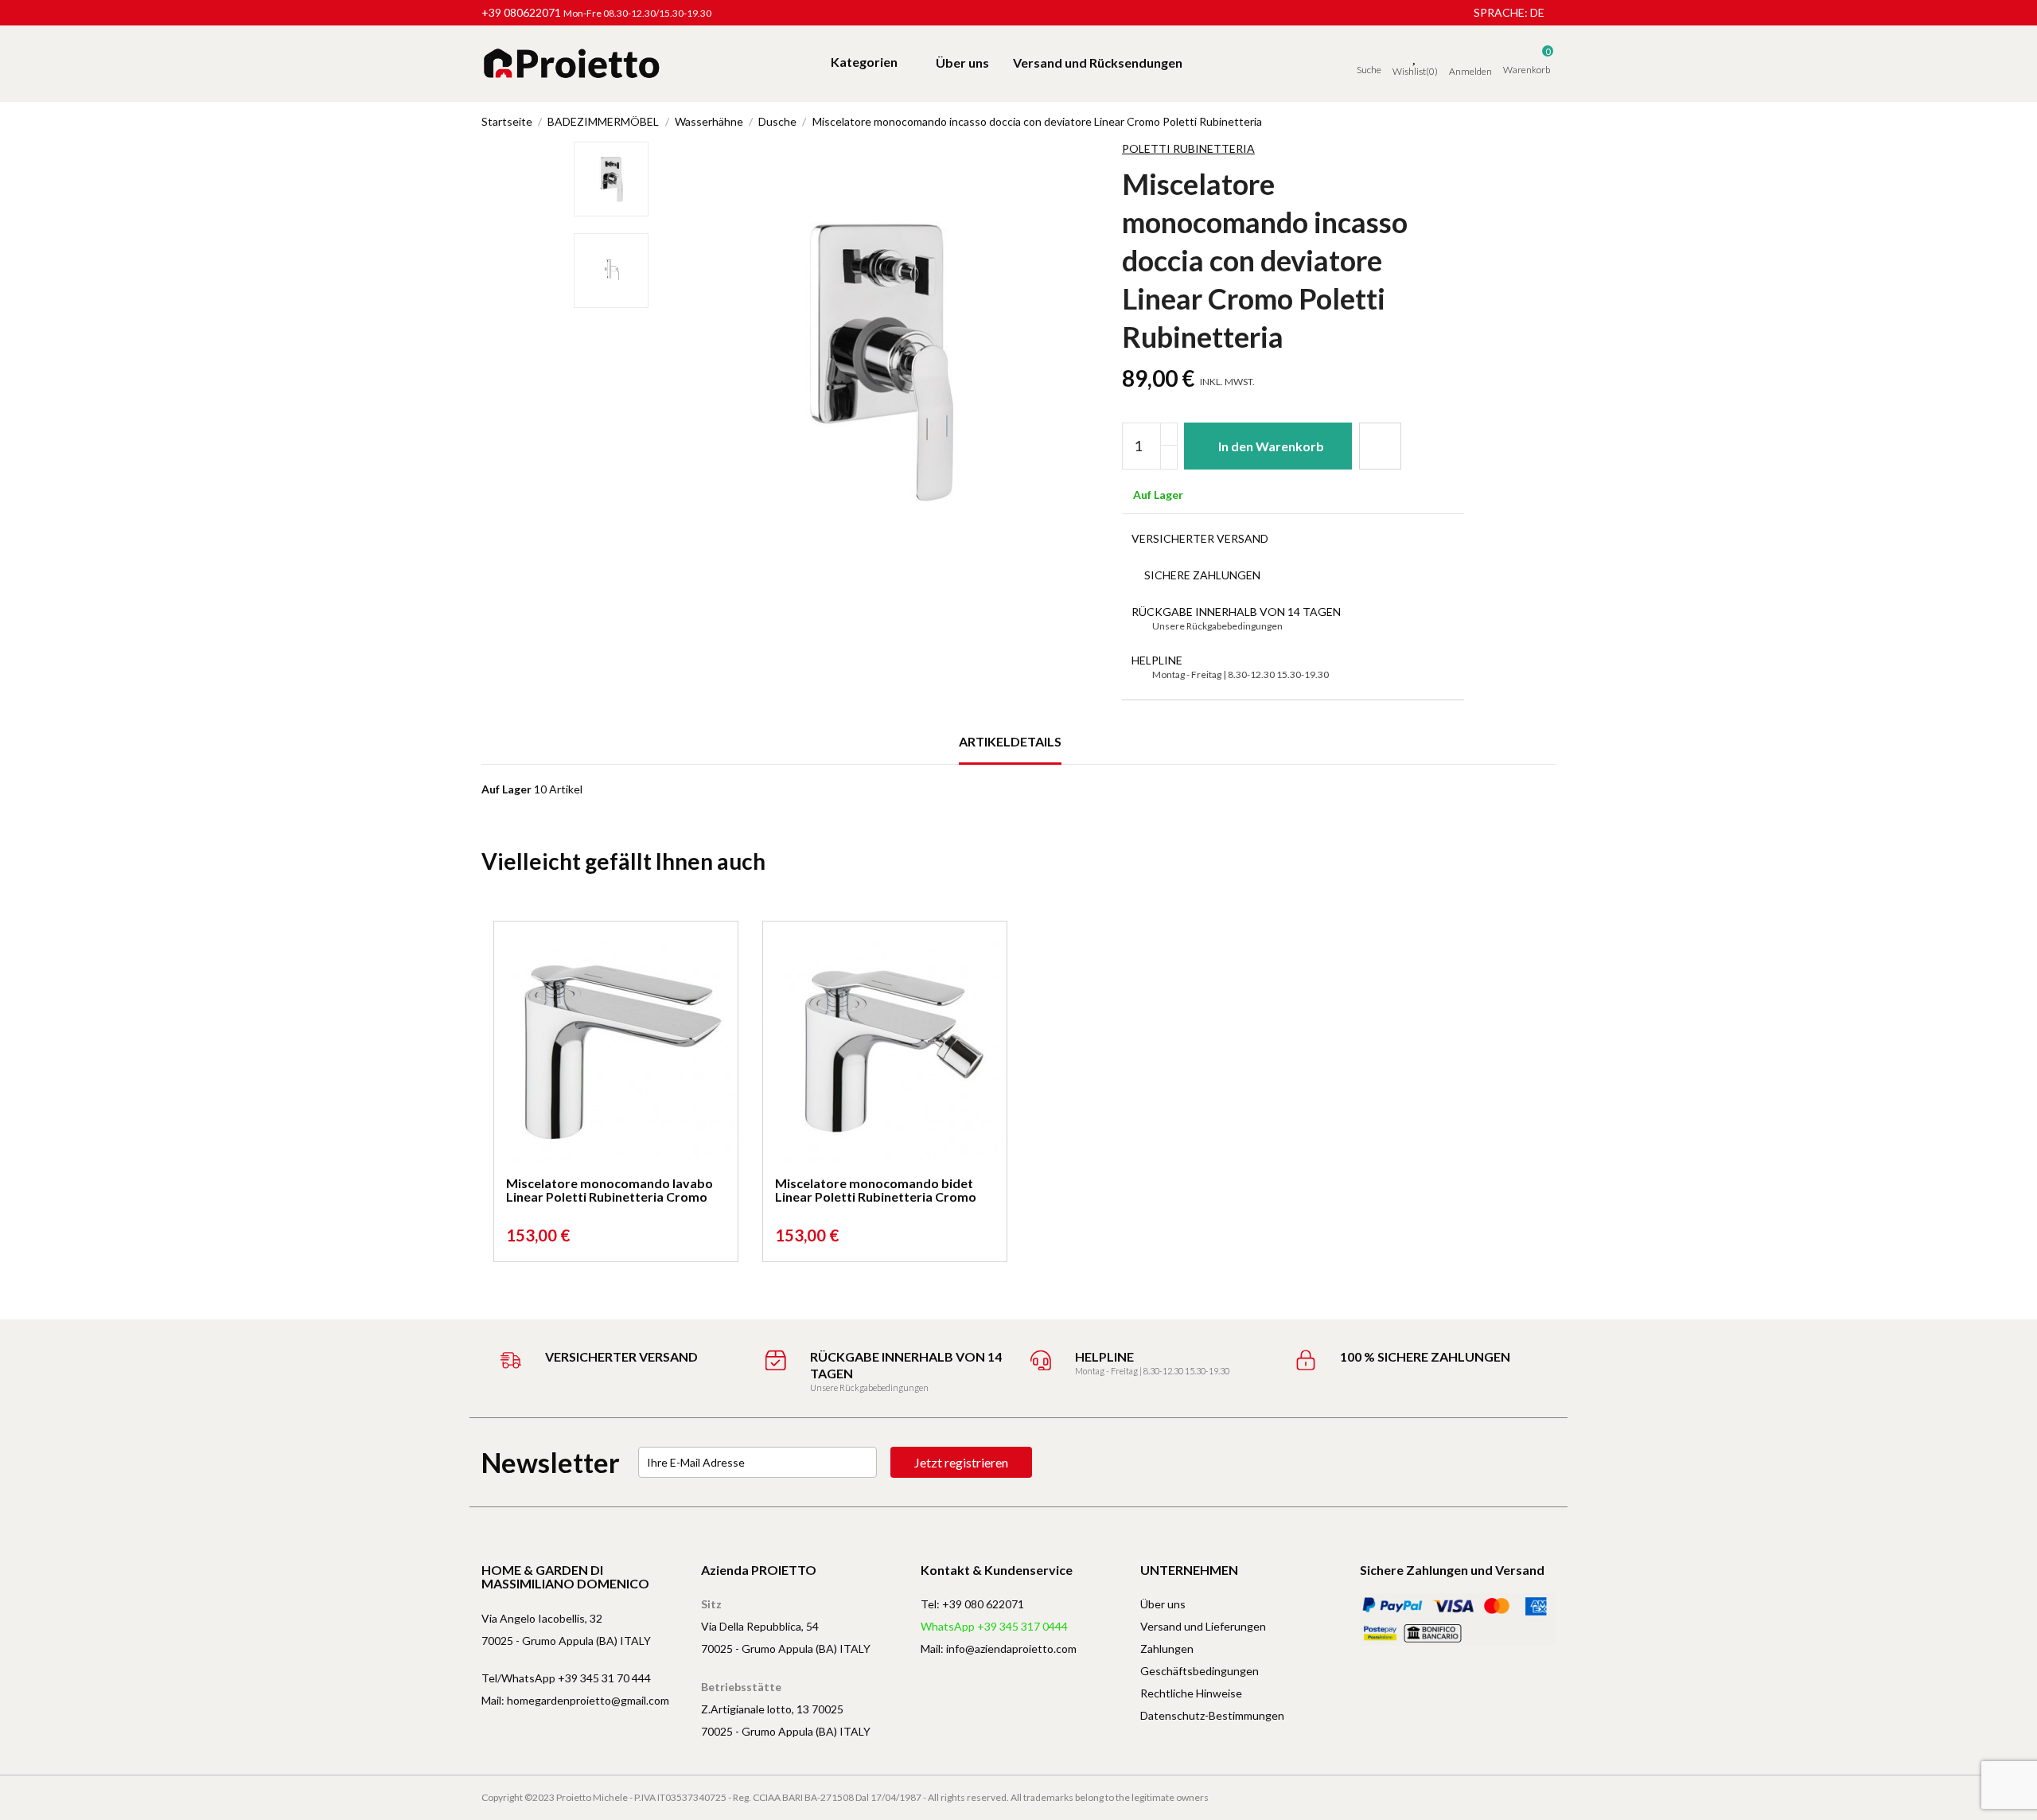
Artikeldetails (1010, 741)
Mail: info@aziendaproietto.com (999, 1649)
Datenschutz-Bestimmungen (1212, 1715)
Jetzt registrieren (961, 1462)
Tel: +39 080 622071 (972, 1604)
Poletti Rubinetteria (1188, 148)
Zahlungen (1167, 1649)
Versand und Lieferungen (1203, 1626)
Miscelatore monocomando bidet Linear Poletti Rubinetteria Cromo (876, 1190)
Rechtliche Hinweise (1191, 1693)
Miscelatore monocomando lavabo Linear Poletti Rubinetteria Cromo (610, 1190)
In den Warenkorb (1271, 446)
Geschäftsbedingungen (1200, 1671)
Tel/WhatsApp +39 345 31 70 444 (566, 1678)
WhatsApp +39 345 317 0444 (994, 1626)
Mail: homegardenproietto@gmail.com (575, 1700)
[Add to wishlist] (1380, 446)
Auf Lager (506, 789)
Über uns (1163, 1604)
